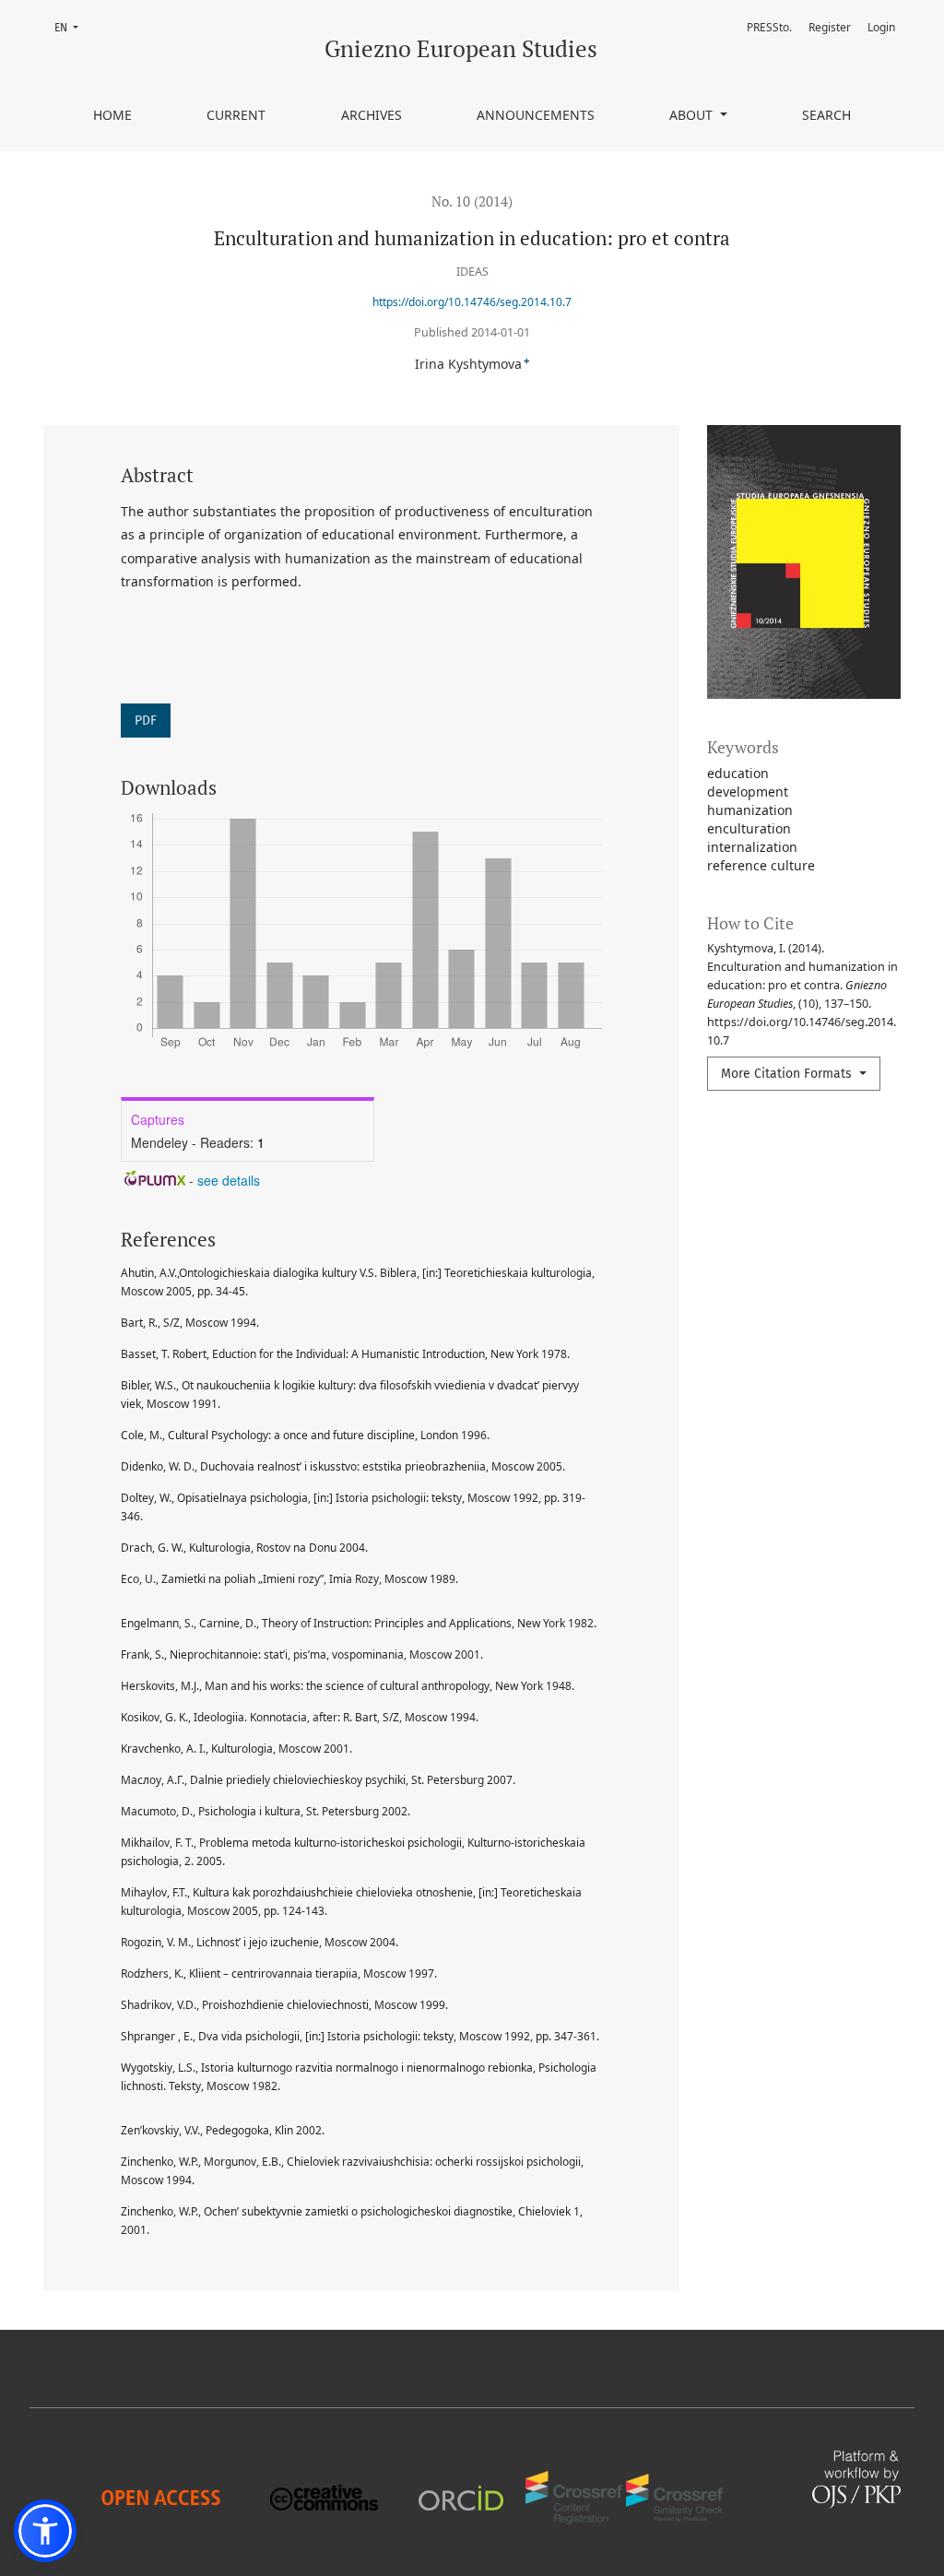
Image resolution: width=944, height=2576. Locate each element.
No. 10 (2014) (472, 201)
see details (229, 1180)
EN (72, 27)
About (693, 115)
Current (236, 115)
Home (112, 115)
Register (830, 27)
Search (826, 115)
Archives (372, 115)
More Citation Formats (788, 1074)
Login (881, 27)
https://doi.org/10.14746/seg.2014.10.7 (472, 302)
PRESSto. (769, 27)
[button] (45, 2531)
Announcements (536, 115)
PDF (146, 721)
